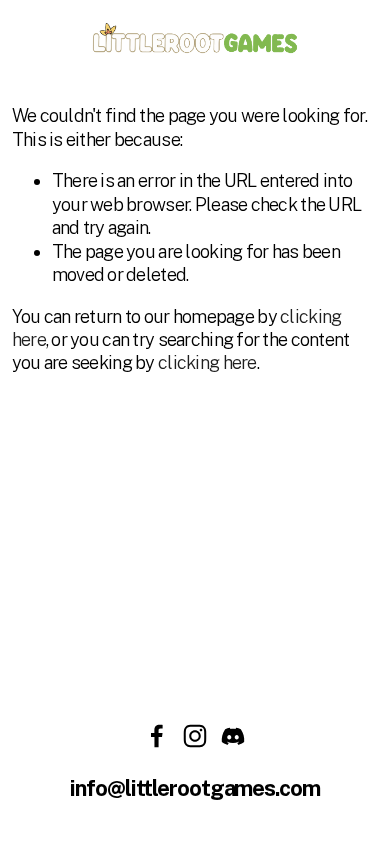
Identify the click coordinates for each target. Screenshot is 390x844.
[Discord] (233, 736)
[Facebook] (157, 736)
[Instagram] (195, 736)
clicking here (207, 362)
